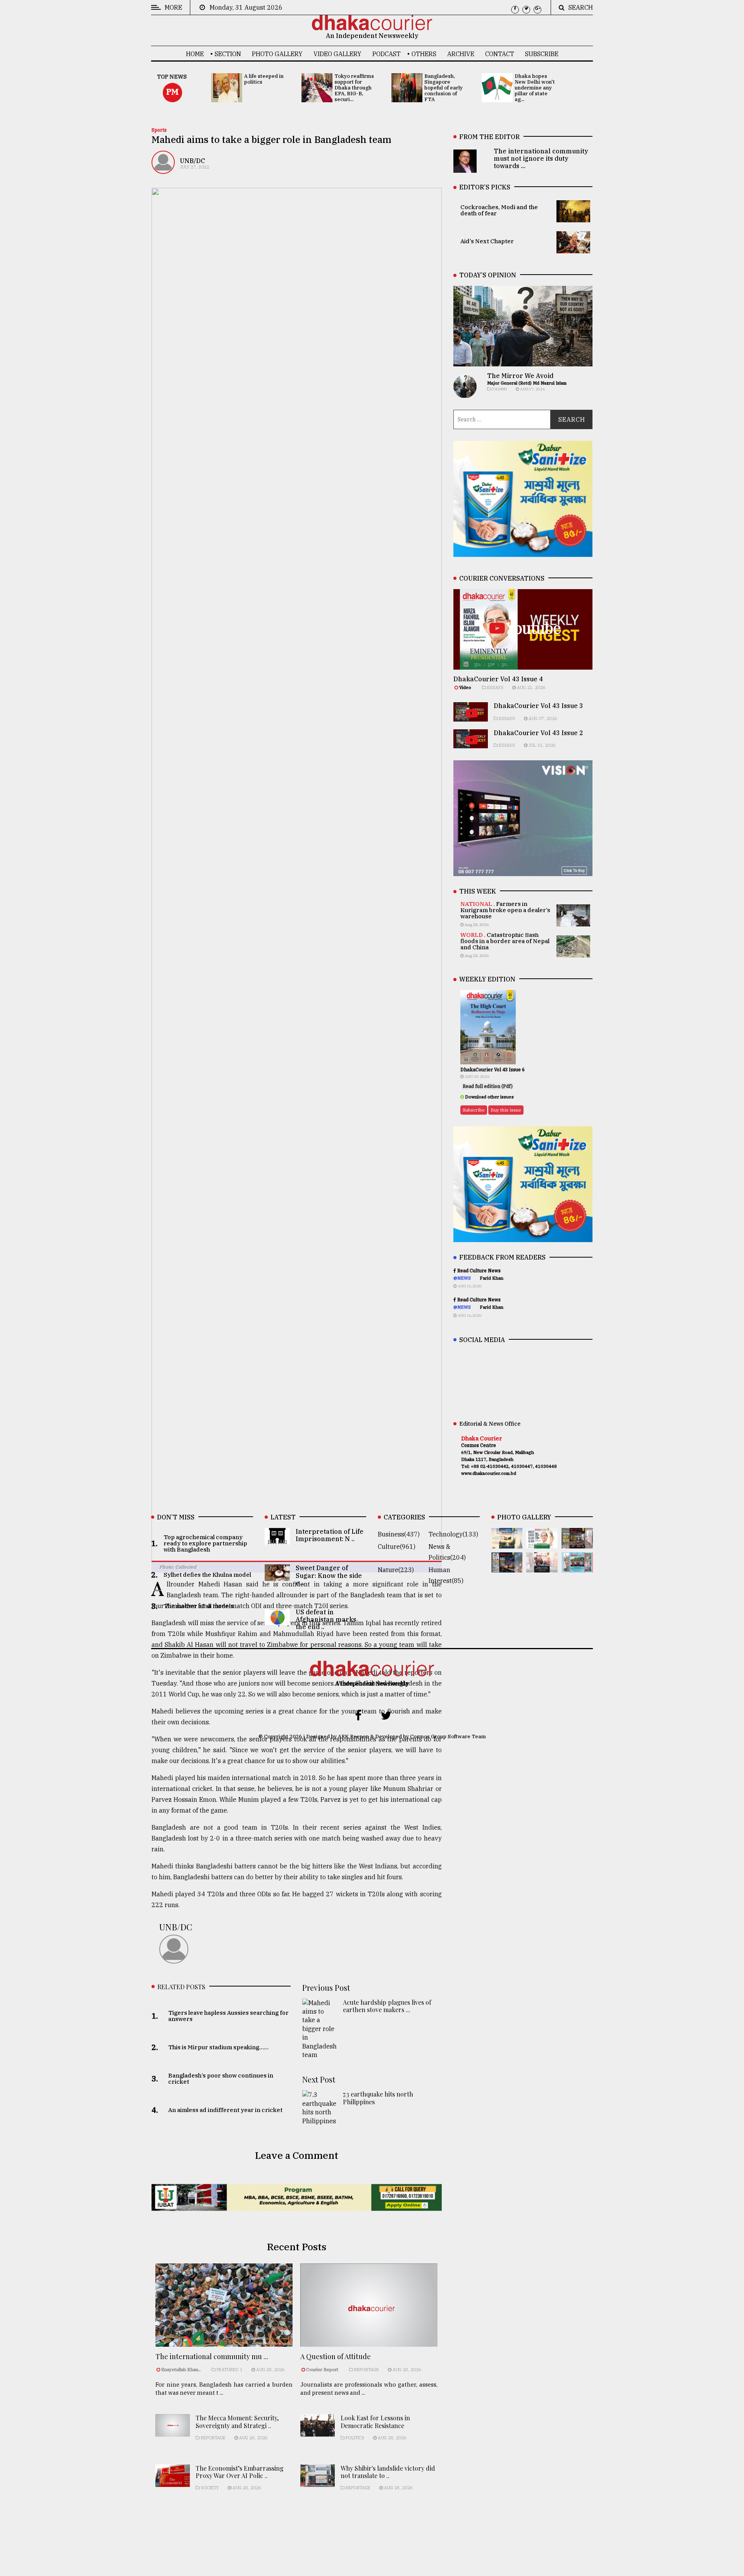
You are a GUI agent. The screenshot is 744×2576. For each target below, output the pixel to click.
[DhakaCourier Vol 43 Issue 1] (542, 1567)
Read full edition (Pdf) (488, 1086)
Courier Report (323, 2370)
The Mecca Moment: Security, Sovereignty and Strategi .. (237, 2421)
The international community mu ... (212, 2356)
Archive (461, 54)
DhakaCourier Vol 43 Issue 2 (538, 733)
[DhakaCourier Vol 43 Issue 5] (507, 1543)
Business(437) (399, 1534)
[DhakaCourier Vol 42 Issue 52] (577, 1567)
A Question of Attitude (336, 2356)
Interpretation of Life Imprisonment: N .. (330, 1535)
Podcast (387, 54)
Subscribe (542, 54)
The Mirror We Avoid (520, 376)
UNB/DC (192, 161)
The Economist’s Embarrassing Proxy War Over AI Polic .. (240, 2472)
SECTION (228, 54)
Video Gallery (338, 54)
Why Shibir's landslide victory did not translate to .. (388, 2472)
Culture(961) (397, 1547)
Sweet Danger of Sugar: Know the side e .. (329, 1575)
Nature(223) (396, 1570)
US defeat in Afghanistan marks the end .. (326, 1619)
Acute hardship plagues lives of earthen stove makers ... (387, 2006)
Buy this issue (506, 1110)
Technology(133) (453, 1534)
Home (195, 54)
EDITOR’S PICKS (485, 187)
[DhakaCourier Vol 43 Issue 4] (542, 1543)
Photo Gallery (277, 54)
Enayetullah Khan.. (181, 2370)
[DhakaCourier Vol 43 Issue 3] (577, 1543)
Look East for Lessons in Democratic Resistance (375, 2421)
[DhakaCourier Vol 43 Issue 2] (507, 1567)
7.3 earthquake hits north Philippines (378, 2098)
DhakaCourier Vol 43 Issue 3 (538, 706)
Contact (500, 54)
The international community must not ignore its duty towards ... (541, 158)
